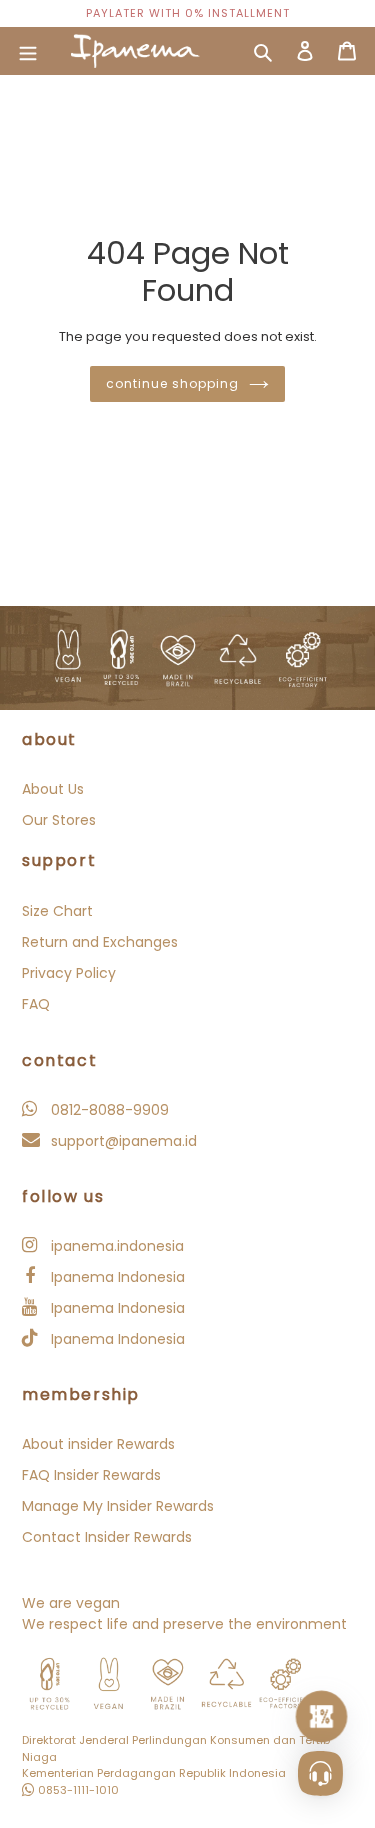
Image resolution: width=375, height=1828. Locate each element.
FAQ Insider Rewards (91, 1475)
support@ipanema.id (122, 1141)
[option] (187, 13)
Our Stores (59, 820)
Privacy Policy (69, 973)
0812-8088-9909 (108, 1110)
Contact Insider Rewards (107, 1537)
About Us (53, 789)
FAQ (36, 1004)
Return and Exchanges (100, 942)
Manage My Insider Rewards (118, 1506)
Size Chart (57, 911)
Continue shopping (172, 383)
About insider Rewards (98, 1444)
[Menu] (28, 51)
